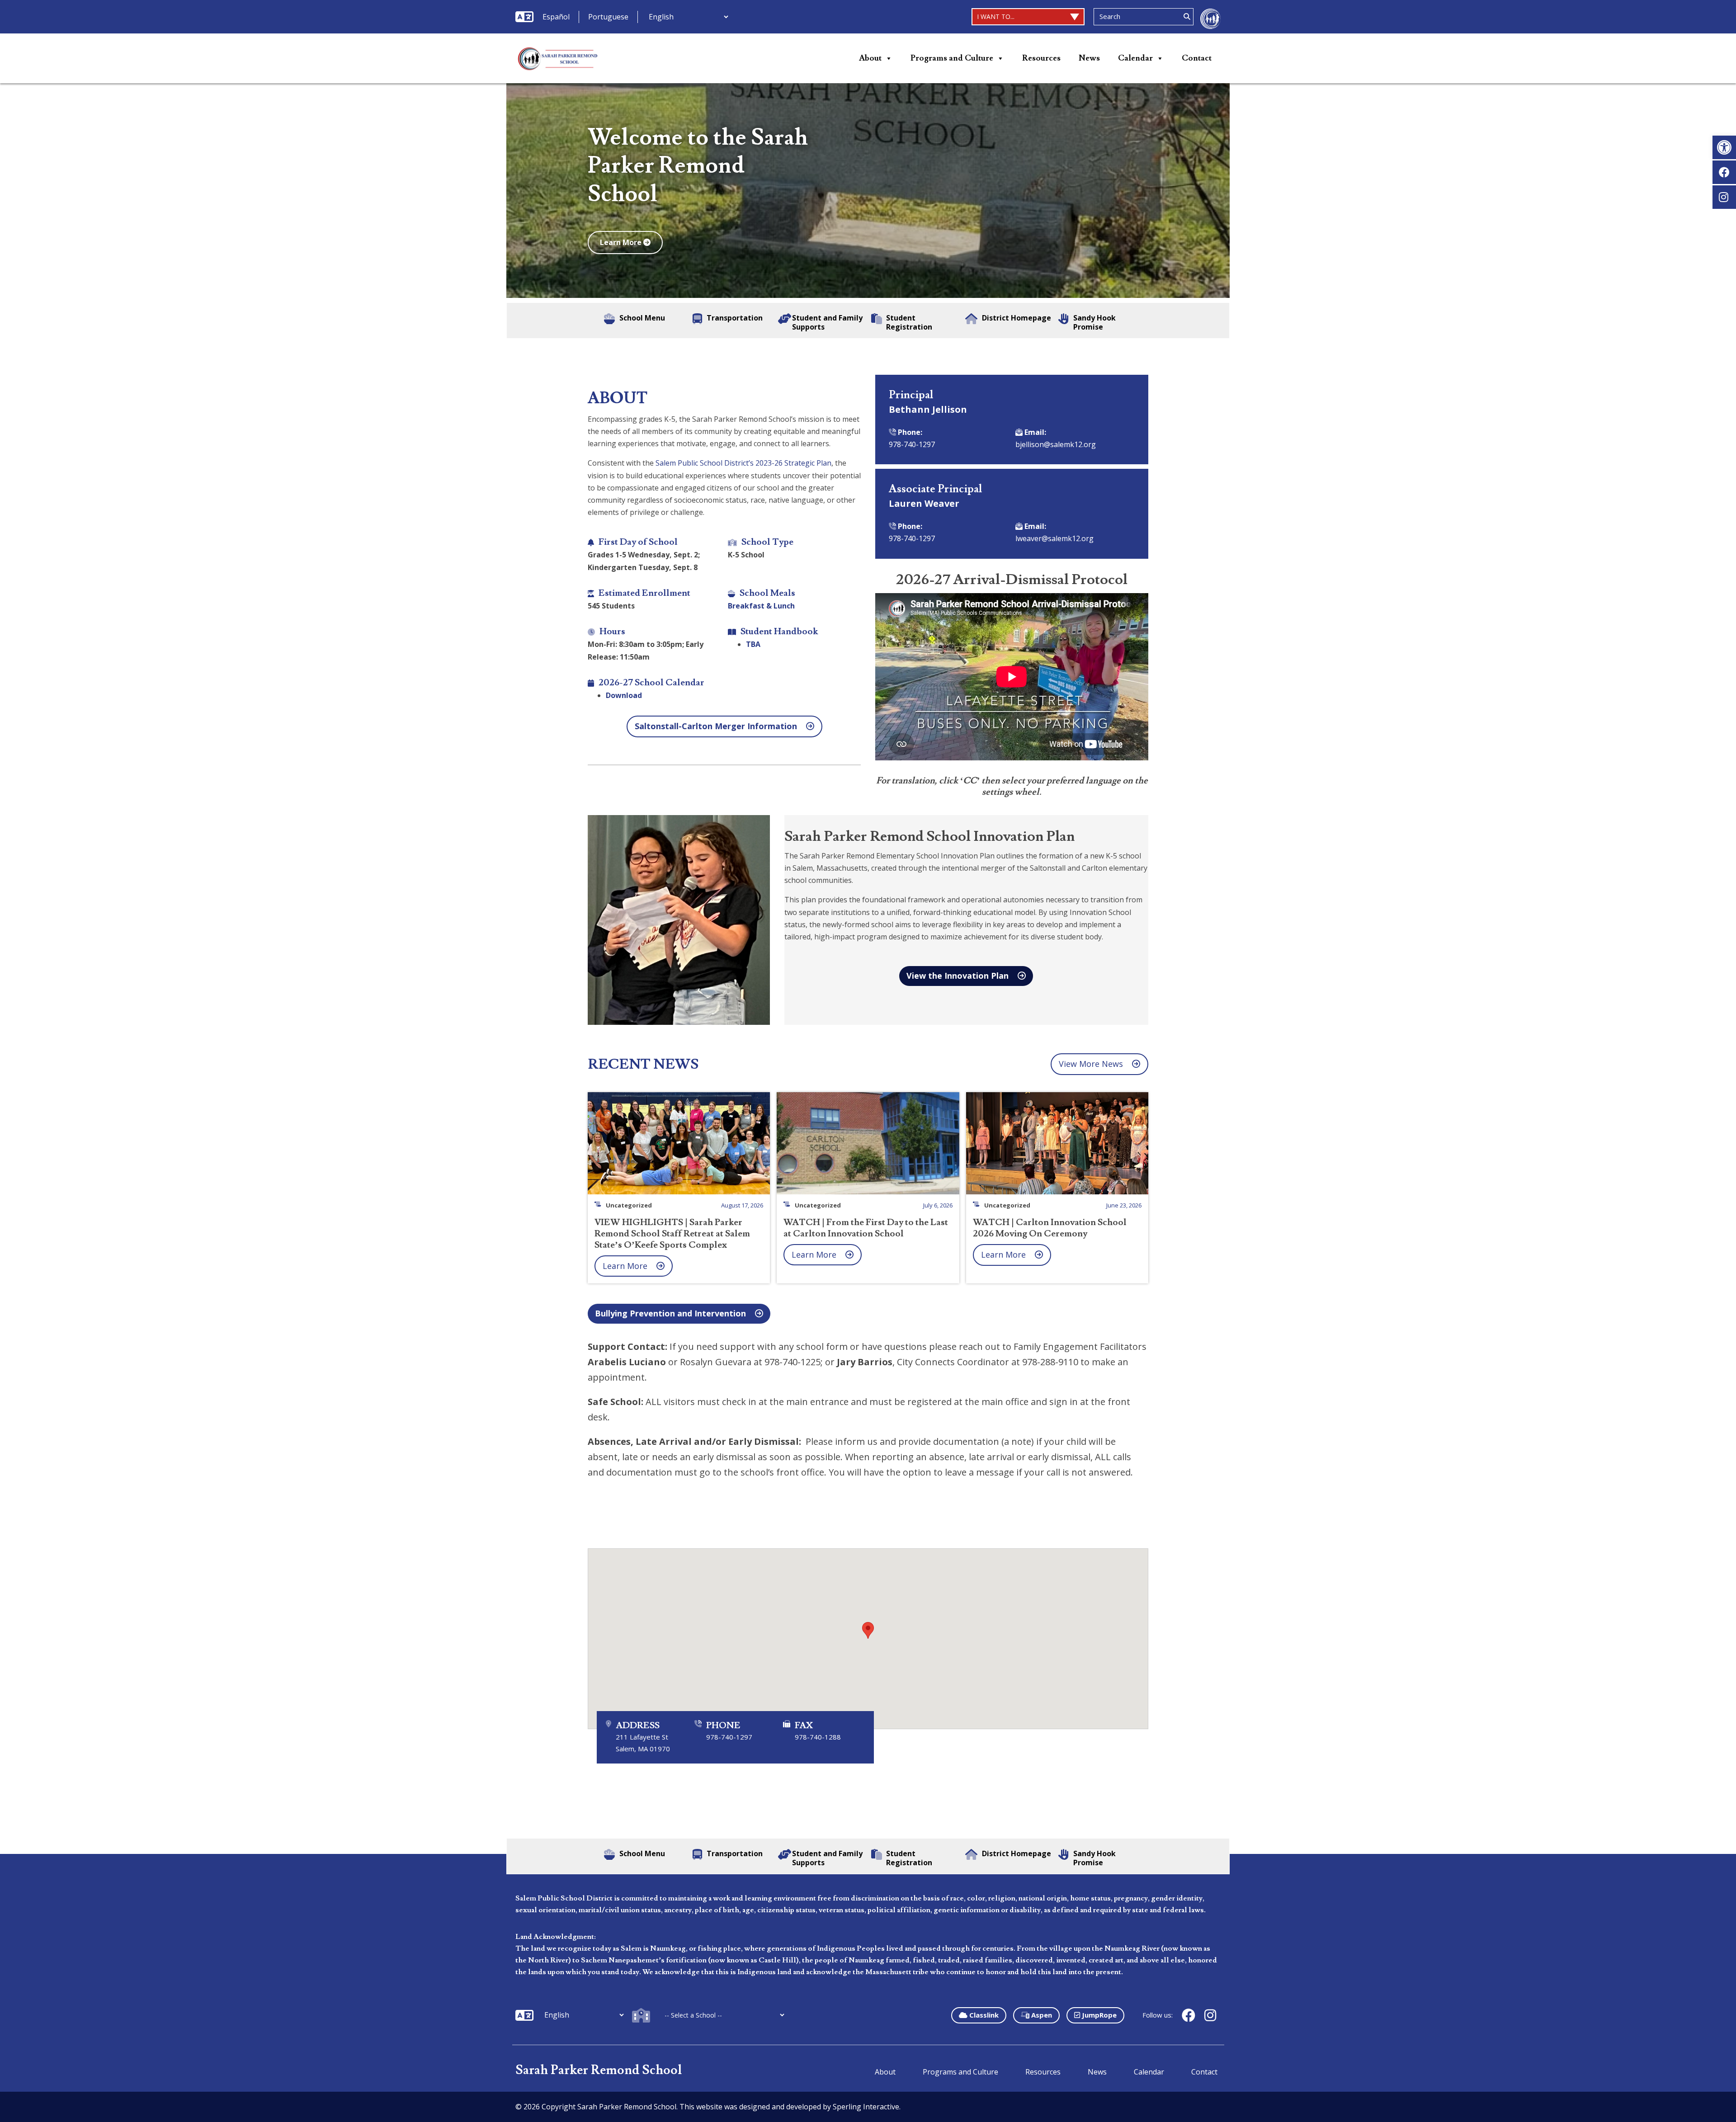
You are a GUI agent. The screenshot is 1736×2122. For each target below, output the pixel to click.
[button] (1724, 147)
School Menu (642, 318)
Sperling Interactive (866, 2107)
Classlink (983, 2015)
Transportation (735, 318)
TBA (753, 644)
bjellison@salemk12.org (1056, 444)
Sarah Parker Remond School (599, 2070)
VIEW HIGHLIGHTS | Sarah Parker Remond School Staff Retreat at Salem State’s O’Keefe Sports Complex (672, 1234)
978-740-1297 (912, 444)
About (870, 58)
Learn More (622, 242)
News (1089, 58)
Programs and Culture (952, 58)
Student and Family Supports (827, 322)
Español (556, 17)
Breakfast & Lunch (761, 606)
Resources (1041, 58)
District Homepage (1017, 318)
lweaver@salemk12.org (1054, 538)
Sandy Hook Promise (1094, 322)
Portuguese (608, 17)
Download (624, 695)
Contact (1197, 58)
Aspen (1041, 2015)
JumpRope (1098, 2015)
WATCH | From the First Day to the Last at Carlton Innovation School (866, 1228)
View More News (1091, 1064)
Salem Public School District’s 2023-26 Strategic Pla (741, 463)
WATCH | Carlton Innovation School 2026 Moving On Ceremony (1050, 1228)
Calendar (1135, 58)
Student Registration (909, 322)
